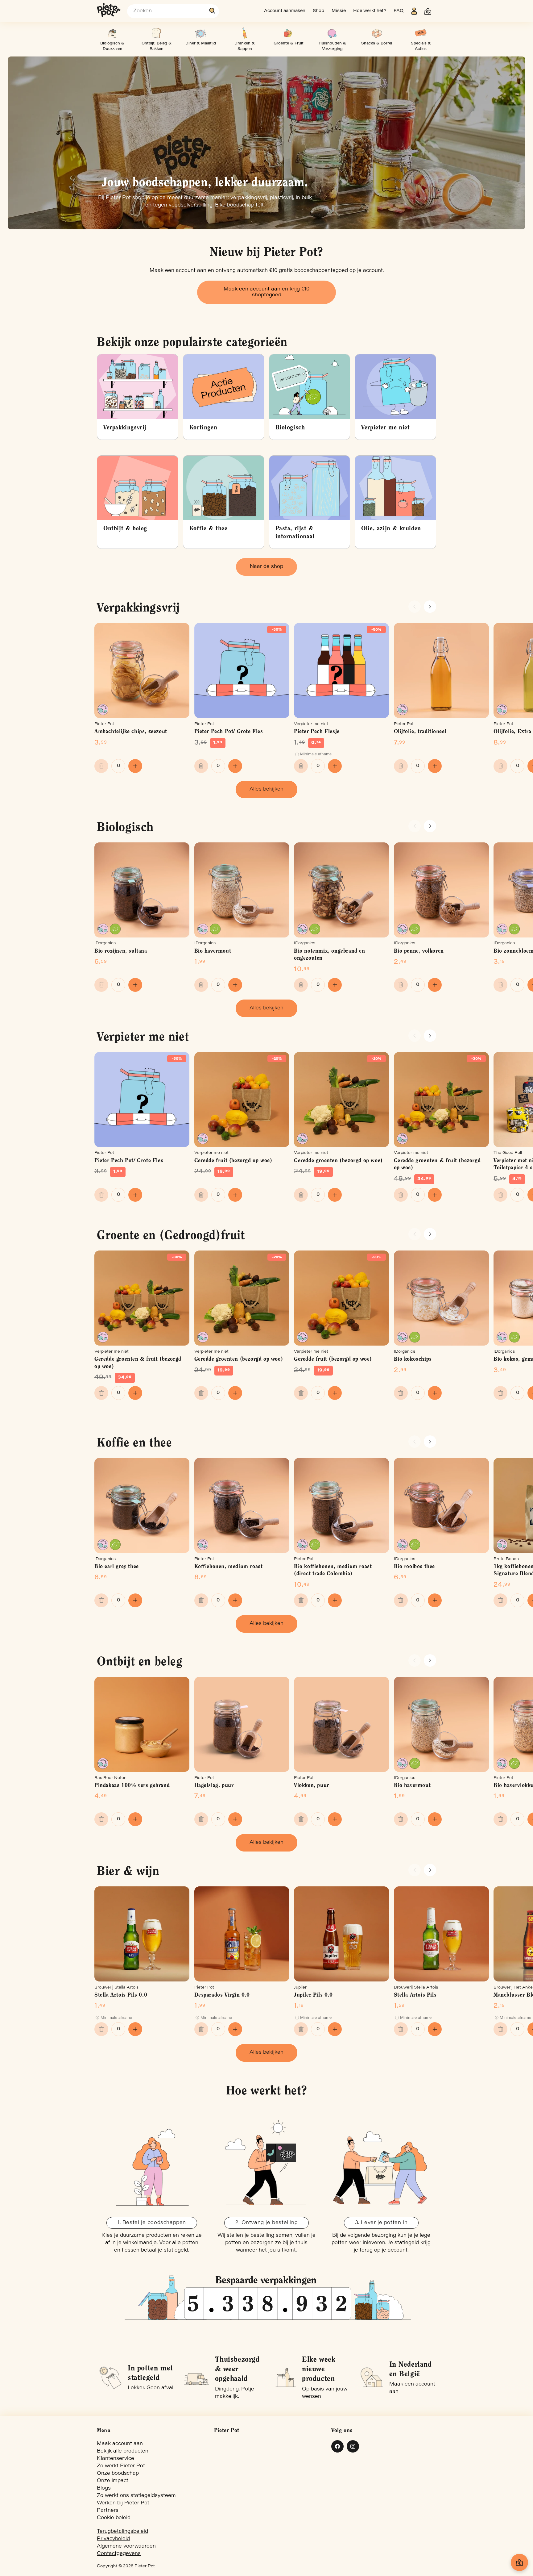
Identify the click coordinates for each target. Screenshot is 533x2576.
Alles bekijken (266, 789)
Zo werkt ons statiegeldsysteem (136, 2496)
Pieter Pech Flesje (317, 732)
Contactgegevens (119, 2554)
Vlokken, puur (312, 1786)
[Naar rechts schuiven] (430, 607)
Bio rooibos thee (415, 1567)
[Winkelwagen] (519, 2562)
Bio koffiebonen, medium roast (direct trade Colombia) (333, 1570)
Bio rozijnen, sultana (121, 951)
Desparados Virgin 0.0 (222, 1995)
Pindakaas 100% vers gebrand (132, 1786)
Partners (108, 2511)
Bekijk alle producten (123, 2451)
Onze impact (113, 2481)
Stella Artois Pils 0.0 (121, 1995)
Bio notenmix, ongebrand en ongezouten (330, 955)
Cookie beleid (114, 2518)
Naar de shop (266, 567)
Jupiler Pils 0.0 (313, 1995)
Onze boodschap (118, 2474)
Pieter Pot (145, 2566)
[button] (428, 11)
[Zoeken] (213, 11)
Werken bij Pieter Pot (123, 2503)
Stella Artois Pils (415, 1995)
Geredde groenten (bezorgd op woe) (338, 1161)
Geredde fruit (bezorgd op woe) (233, 1161)
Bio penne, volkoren (419, 951)
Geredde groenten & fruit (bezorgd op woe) (437, 1165)
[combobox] (173, 11)
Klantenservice (116, 2459)
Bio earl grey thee (117, 1567)
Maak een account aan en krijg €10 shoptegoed (266, 292)
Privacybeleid (113, 2539)
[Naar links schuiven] (415, 607)
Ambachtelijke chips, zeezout (131, 732)
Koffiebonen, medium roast (229, 1567)
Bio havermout (213, 951)
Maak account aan (120, 2444)
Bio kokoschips (413, 1359)
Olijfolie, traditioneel (420, 732)
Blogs (104, 2488)
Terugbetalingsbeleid (122, 2532)
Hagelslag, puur (214, 1786)
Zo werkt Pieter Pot (121, 2466)
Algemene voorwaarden (126, 2546)
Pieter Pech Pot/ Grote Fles (229, 732)
